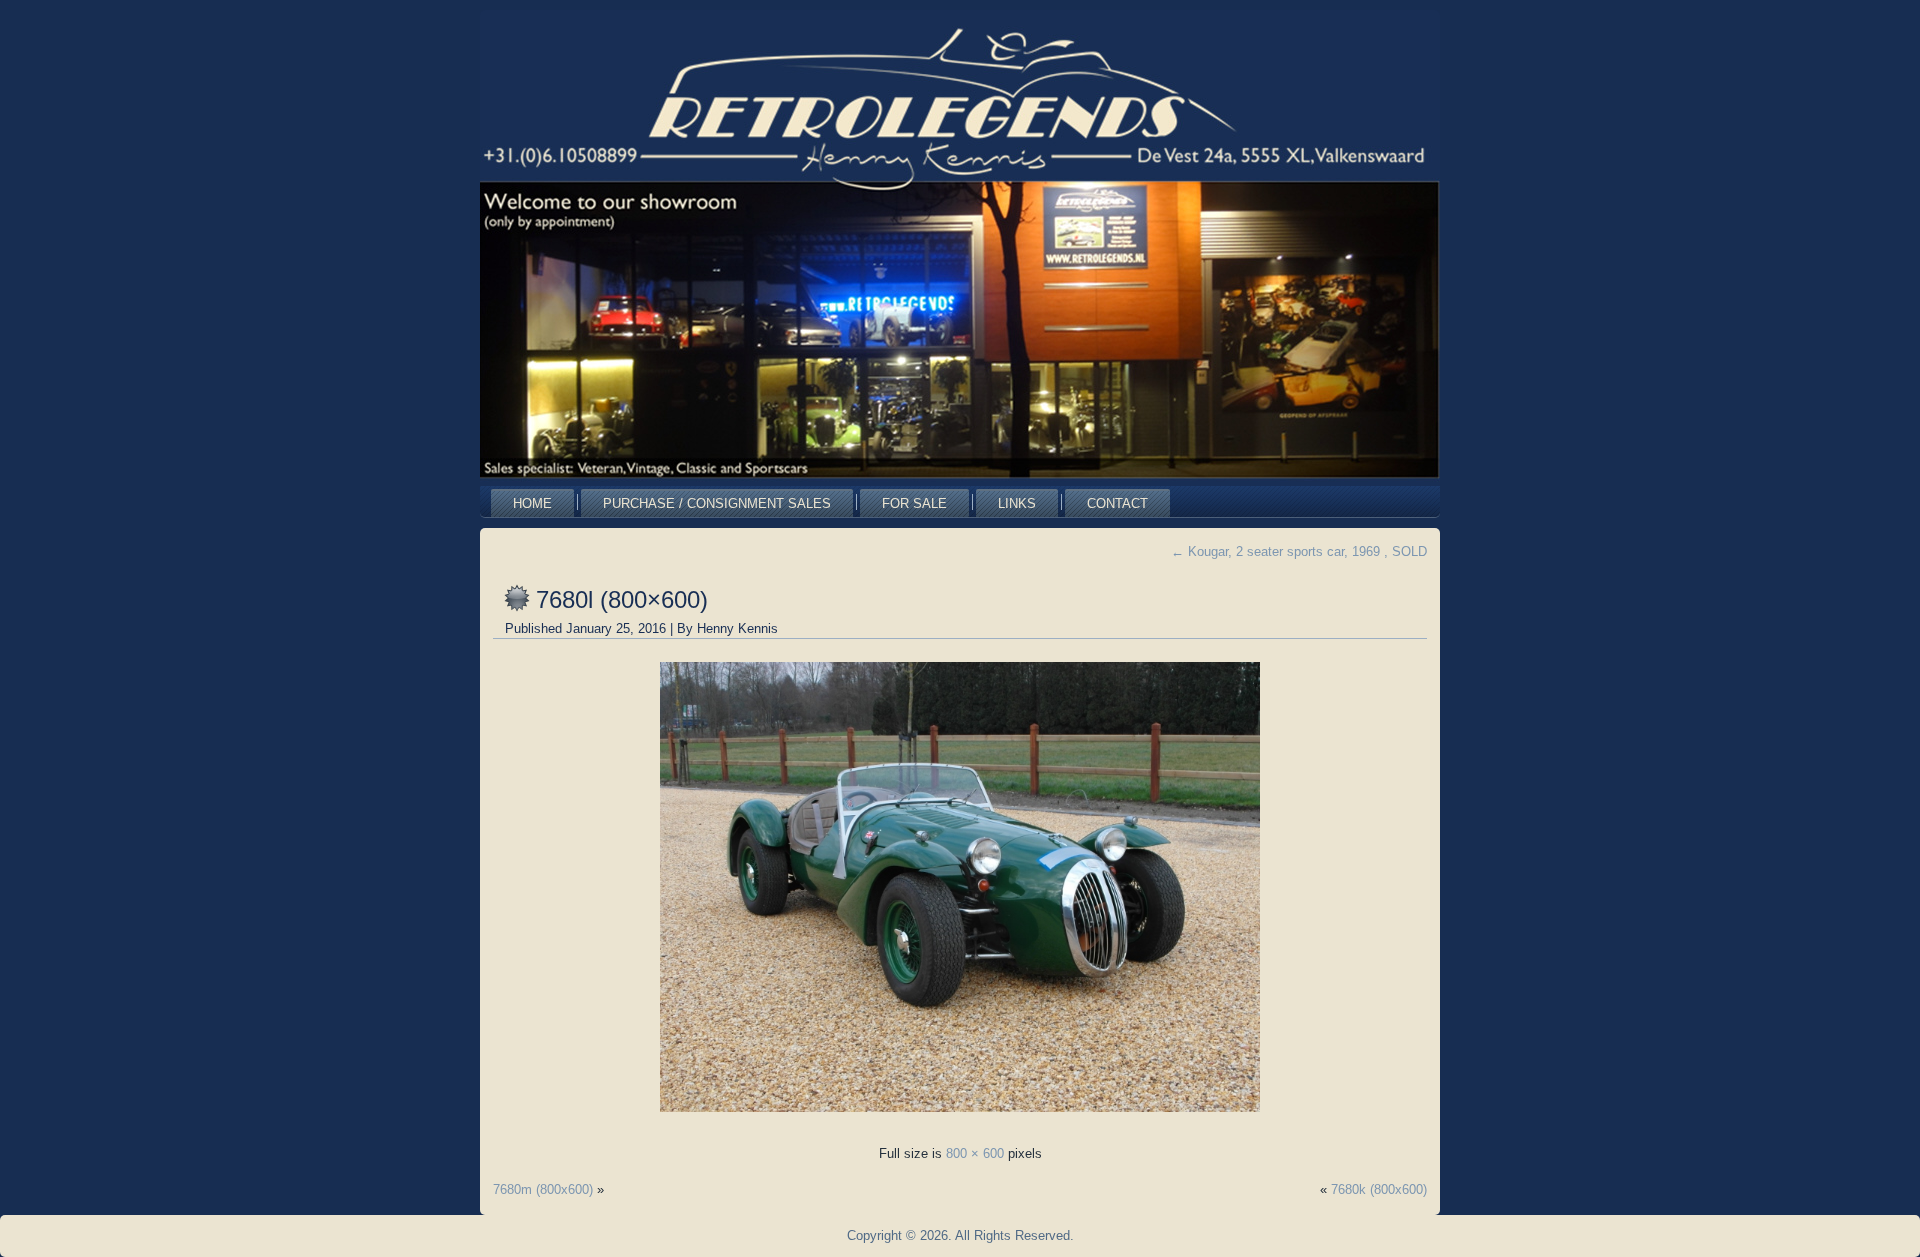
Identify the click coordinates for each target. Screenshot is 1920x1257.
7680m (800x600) (543, 1189)
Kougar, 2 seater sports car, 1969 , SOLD (1299, 551)
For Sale (914, 503)
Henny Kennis (737, 628)
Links (1017, 503)
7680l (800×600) (622, 599)
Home (532, 503)
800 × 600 (975, 1153)
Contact (1117, 503)
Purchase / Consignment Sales (717, 503)
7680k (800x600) (1379, 1189)
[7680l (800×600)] (960, 1117)
